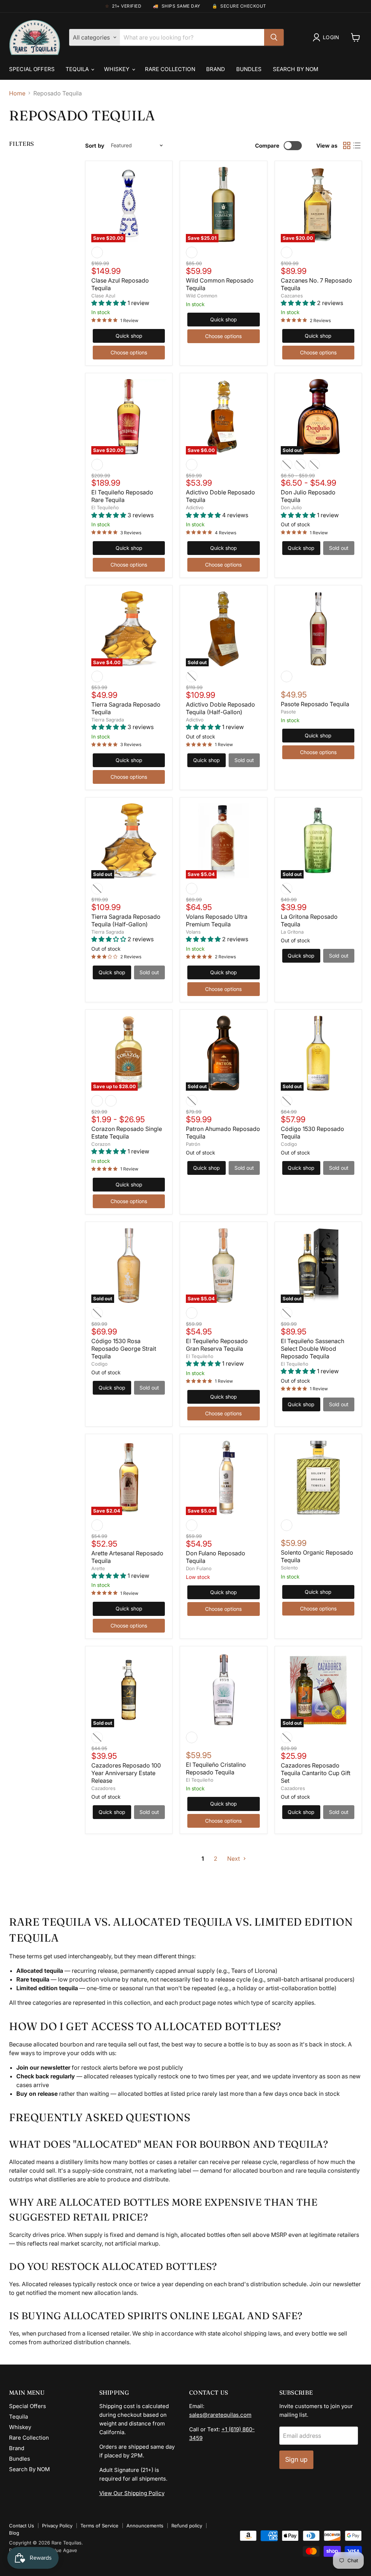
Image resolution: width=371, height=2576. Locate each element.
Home (17, 93)
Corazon (101, 1144)
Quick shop (129, 336)
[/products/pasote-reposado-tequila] (318, 629)
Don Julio (291, 507)
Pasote (288, 712)
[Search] (274, 37)
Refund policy (187, 2526)
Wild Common (202, 296)
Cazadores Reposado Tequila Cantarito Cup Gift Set (316, 1773)
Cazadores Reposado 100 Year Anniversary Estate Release (126, 1773)
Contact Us (22, 2526)
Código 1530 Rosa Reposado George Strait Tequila (124, 1349)
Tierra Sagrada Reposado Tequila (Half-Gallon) (126, 920)
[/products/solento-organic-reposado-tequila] (318, 1478)
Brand (216, 69)
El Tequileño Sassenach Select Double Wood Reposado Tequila (312, 1349)
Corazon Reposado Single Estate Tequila (127, 1133)
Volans (193, 932)
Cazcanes (292, 296)
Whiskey (117, 69)
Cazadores (103, 1788)
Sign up (296, 2459)
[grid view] (347, 145)
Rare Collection (170, 69)
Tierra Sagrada (108, 720)
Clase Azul (103, 296)
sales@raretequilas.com (220, 2415)
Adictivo (195, 507)
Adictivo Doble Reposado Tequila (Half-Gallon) (220, 708)
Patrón (193, 1144)
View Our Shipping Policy (132, 2493)
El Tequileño (105, 507)
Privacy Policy (57, 2526)
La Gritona (292, 932)
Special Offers (32, 69)
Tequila (78, 69)
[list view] (357, 145)
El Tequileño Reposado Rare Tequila (122, 496)
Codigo (289, 1144)
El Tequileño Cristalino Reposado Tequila (216, 1768)
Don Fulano (199, 1568)
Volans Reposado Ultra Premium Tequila (217, 920)
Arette (98, 1568)
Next (234, 1859)
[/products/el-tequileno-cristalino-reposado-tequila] (223, 1690)
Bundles (249, 69)
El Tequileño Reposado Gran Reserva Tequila (217, 1345)
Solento (289, 1568)
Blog (14, 2533)
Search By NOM (296, 69)
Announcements (145, 2526)
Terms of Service (99, 2526)
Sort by (95, 146)
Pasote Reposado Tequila (315, 704)
